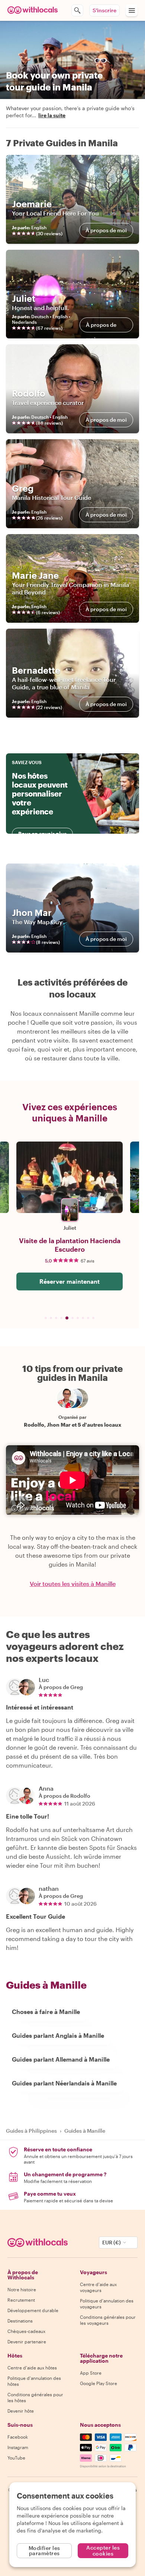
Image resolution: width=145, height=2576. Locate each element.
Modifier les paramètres (44, 2551)
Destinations (20, 2321)
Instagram (18, 2447)
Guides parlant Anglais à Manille (58, 2035)
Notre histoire (22, 2289)
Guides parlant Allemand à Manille (61, 2059)
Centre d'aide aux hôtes (32, 2368)
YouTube (16, 2458)
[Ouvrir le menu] (132, 10)
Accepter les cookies (103, 2551)
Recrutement (21, 2300)
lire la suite (52, 115)
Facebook (18, 2437)
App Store (91, 2373)
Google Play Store (99, 2383)
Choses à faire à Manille (46, 2012)
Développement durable (33, 2310)
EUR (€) (112, 2242)
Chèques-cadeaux (26, 2331)
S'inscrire (104, 10)
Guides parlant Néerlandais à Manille (64, 2083)
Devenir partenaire (27, 2342)
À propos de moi (106, 230)
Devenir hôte (21, 2411)
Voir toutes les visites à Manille (73, 1584)
